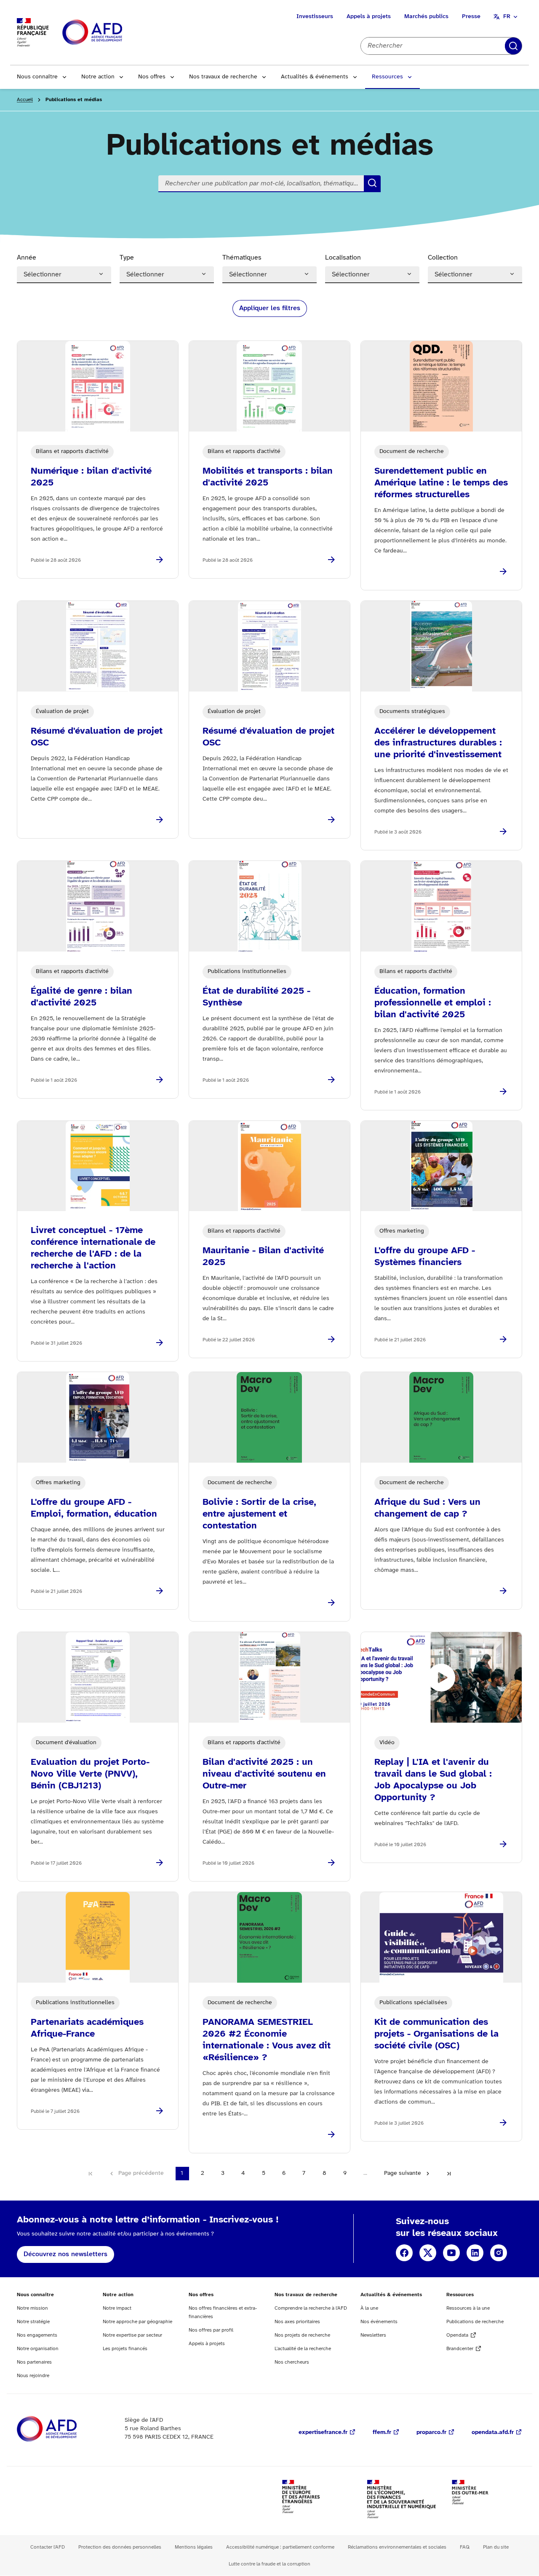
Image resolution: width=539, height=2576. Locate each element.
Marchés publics (426, 17)
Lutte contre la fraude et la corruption (269, 2564)
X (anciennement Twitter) (428, 2253)
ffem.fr (382, 2433)
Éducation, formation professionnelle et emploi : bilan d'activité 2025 (433, 1003)
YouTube (451, 2253)
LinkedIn (475, 2253)
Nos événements (379, 2322)
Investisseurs (315, 17)
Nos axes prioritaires (297, 2322)
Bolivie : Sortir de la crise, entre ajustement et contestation (259, 1514)
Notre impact (117, 2308)
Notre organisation (38, 2349)
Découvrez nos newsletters (65, 2254)
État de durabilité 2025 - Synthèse (256, 997)
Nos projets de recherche (302, 2335)
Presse (471, 17)
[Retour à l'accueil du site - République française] (111, 33)
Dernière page (449, 2174)
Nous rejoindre (33, 2376)
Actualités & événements (315, 77)
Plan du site (496, 2547)
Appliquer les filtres (270, 308)
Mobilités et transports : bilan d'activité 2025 (268, 477)
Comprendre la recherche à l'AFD (311, 2308)
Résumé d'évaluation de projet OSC (97, 737)
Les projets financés (125, 2349)
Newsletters (373, 2335)
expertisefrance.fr (323, 2433)
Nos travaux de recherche (223, 77)
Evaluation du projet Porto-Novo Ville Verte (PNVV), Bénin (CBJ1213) (90, 1774)
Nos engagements (37, 2335)
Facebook (404, 2253)
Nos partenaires (34, 2362)
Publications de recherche (475, 2322)
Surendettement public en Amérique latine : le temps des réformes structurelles (441, 483)
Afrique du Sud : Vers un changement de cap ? (427, 1508)
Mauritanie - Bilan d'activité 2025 (263, 1257)
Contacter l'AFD (48, 2547)
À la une (369, 2308)
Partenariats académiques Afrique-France (87, 2028)
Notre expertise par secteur (132, 2335)
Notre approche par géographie (137, 2322)
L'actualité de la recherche (303, 2349)
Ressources (387, 77)
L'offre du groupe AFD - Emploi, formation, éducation (94, 1508)
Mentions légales (194, 2547)
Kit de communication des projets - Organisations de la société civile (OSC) (436, 2034)
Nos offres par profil (211, 2330)
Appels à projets (369, 17)
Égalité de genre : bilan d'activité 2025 (81, 997)
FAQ (465, 2547)
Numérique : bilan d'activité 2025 (91, 477)
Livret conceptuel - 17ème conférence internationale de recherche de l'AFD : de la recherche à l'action (93, 1248)
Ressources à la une (468, 2308)
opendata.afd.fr (493, 2433)
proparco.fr (431, 2433)
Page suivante (403, 2173)
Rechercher (513, 46)
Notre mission (32, 2308)
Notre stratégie (33, 2322)
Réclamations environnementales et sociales (397, 2547)
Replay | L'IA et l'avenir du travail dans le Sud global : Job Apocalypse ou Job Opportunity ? (433, 1780)
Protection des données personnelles (120, 2547)
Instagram (499, 2253)
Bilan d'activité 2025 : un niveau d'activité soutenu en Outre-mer (264, 1774)
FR (507, 17)
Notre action (98, 77)
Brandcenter (460, 2349)
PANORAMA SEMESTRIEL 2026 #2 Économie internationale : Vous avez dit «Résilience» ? (267, 2040)
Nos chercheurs (292, 2362)
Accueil (25, 100)
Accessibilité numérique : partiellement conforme (280, 2547)
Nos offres (152, 77)
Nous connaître (37, 77)
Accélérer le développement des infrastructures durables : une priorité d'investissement (438, 743)
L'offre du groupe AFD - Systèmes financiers (425, 1257)
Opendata (457, 2335)
